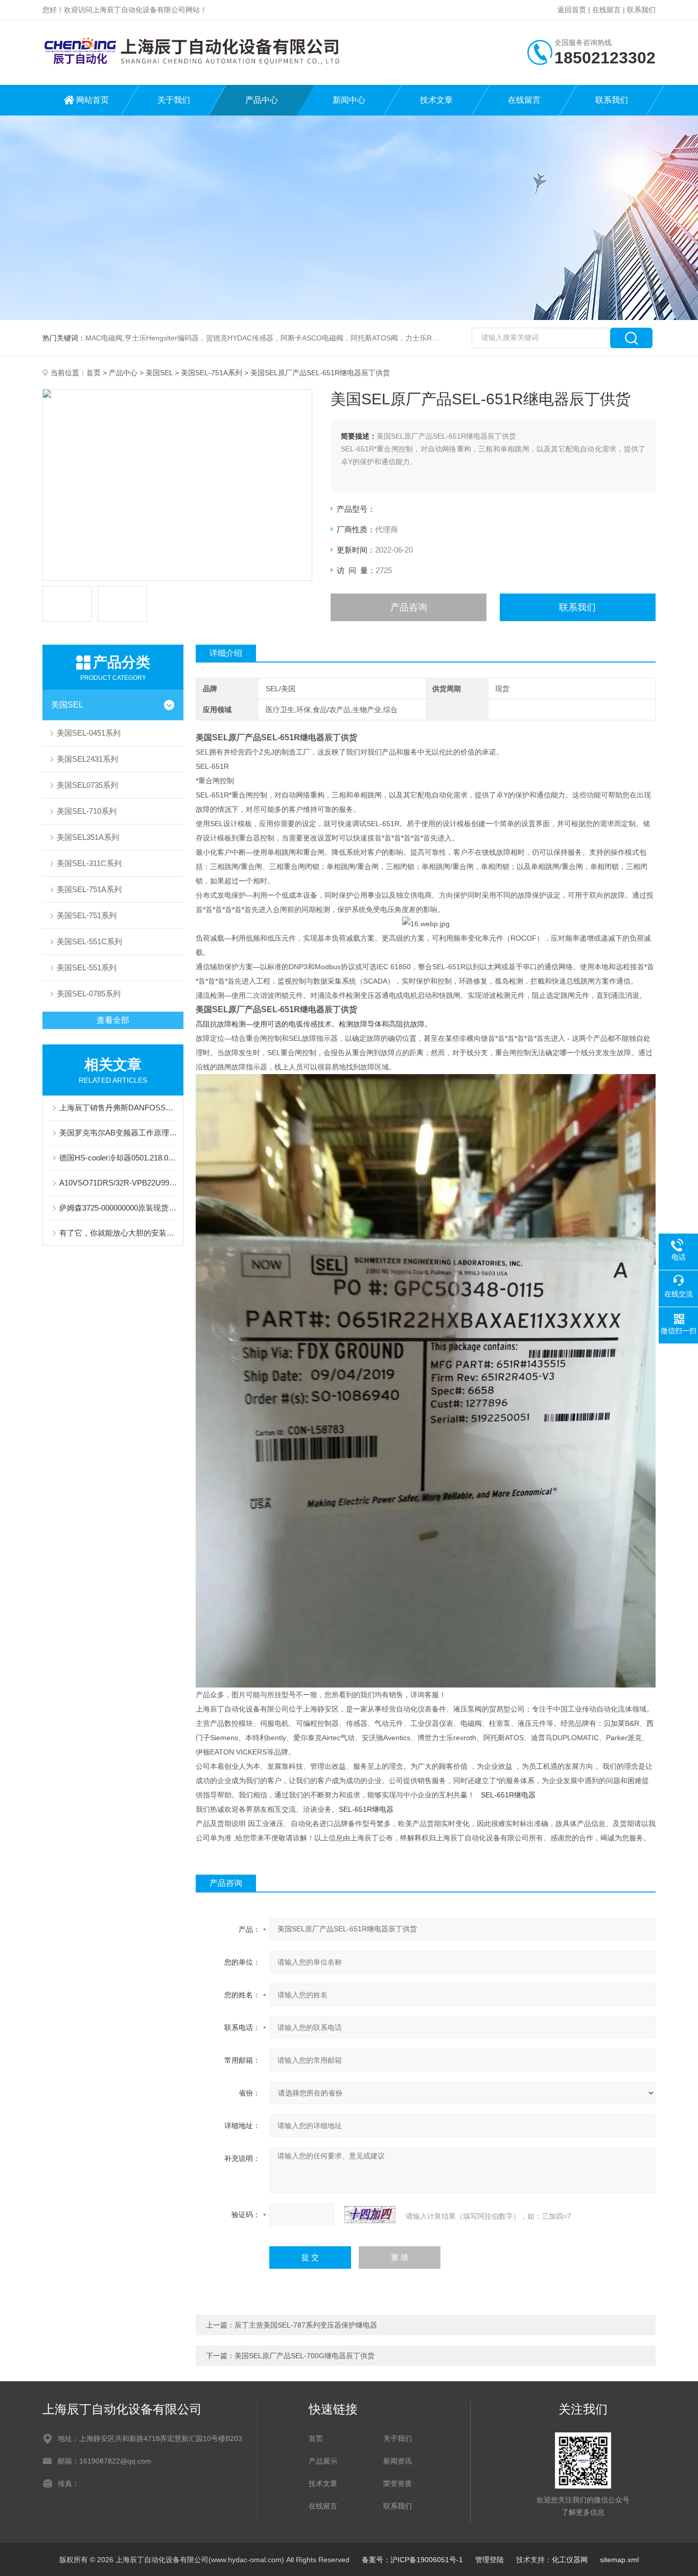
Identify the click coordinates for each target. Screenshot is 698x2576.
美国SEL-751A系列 (212, 373)
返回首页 (572, 10)
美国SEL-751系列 (87, 915)
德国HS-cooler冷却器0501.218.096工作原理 (118, 1158)
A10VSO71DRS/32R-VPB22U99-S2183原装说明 (118, 1183)
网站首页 (92, 100)
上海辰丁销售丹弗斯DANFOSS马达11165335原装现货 (118, 1108)
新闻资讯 (398, 2461)
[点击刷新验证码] (370, 2215)
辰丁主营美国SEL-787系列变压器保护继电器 (306, 2325)
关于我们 (174, 100)
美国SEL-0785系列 (89, 994)
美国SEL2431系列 (87, 759)
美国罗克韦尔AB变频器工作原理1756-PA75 (118, 1133)
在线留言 (607, 10)
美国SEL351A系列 (88, 837)
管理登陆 (490, 2560)
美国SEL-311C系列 (89, 863)
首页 (94, 373)
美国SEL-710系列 (87, 811)
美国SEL (159, 373)
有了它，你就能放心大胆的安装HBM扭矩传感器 (118, 1233)
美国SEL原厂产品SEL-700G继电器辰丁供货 (305, 2356)
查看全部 (113, 1020)
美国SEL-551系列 (87, 967)
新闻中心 (349, 100)
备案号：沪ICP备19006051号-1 (412, 2560)
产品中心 (262, 100)
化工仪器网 (570, 2560)
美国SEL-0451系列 (89, 733)
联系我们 (641, 10)
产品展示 (323, 2461)
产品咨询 (409, 607)
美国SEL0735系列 (87, 785)
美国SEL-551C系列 (89, 941)
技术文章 (436, 100)
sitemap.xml (619, 2560)
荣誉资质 (398, 2483)
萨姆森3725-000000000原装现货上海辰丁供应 (118, 1208)
